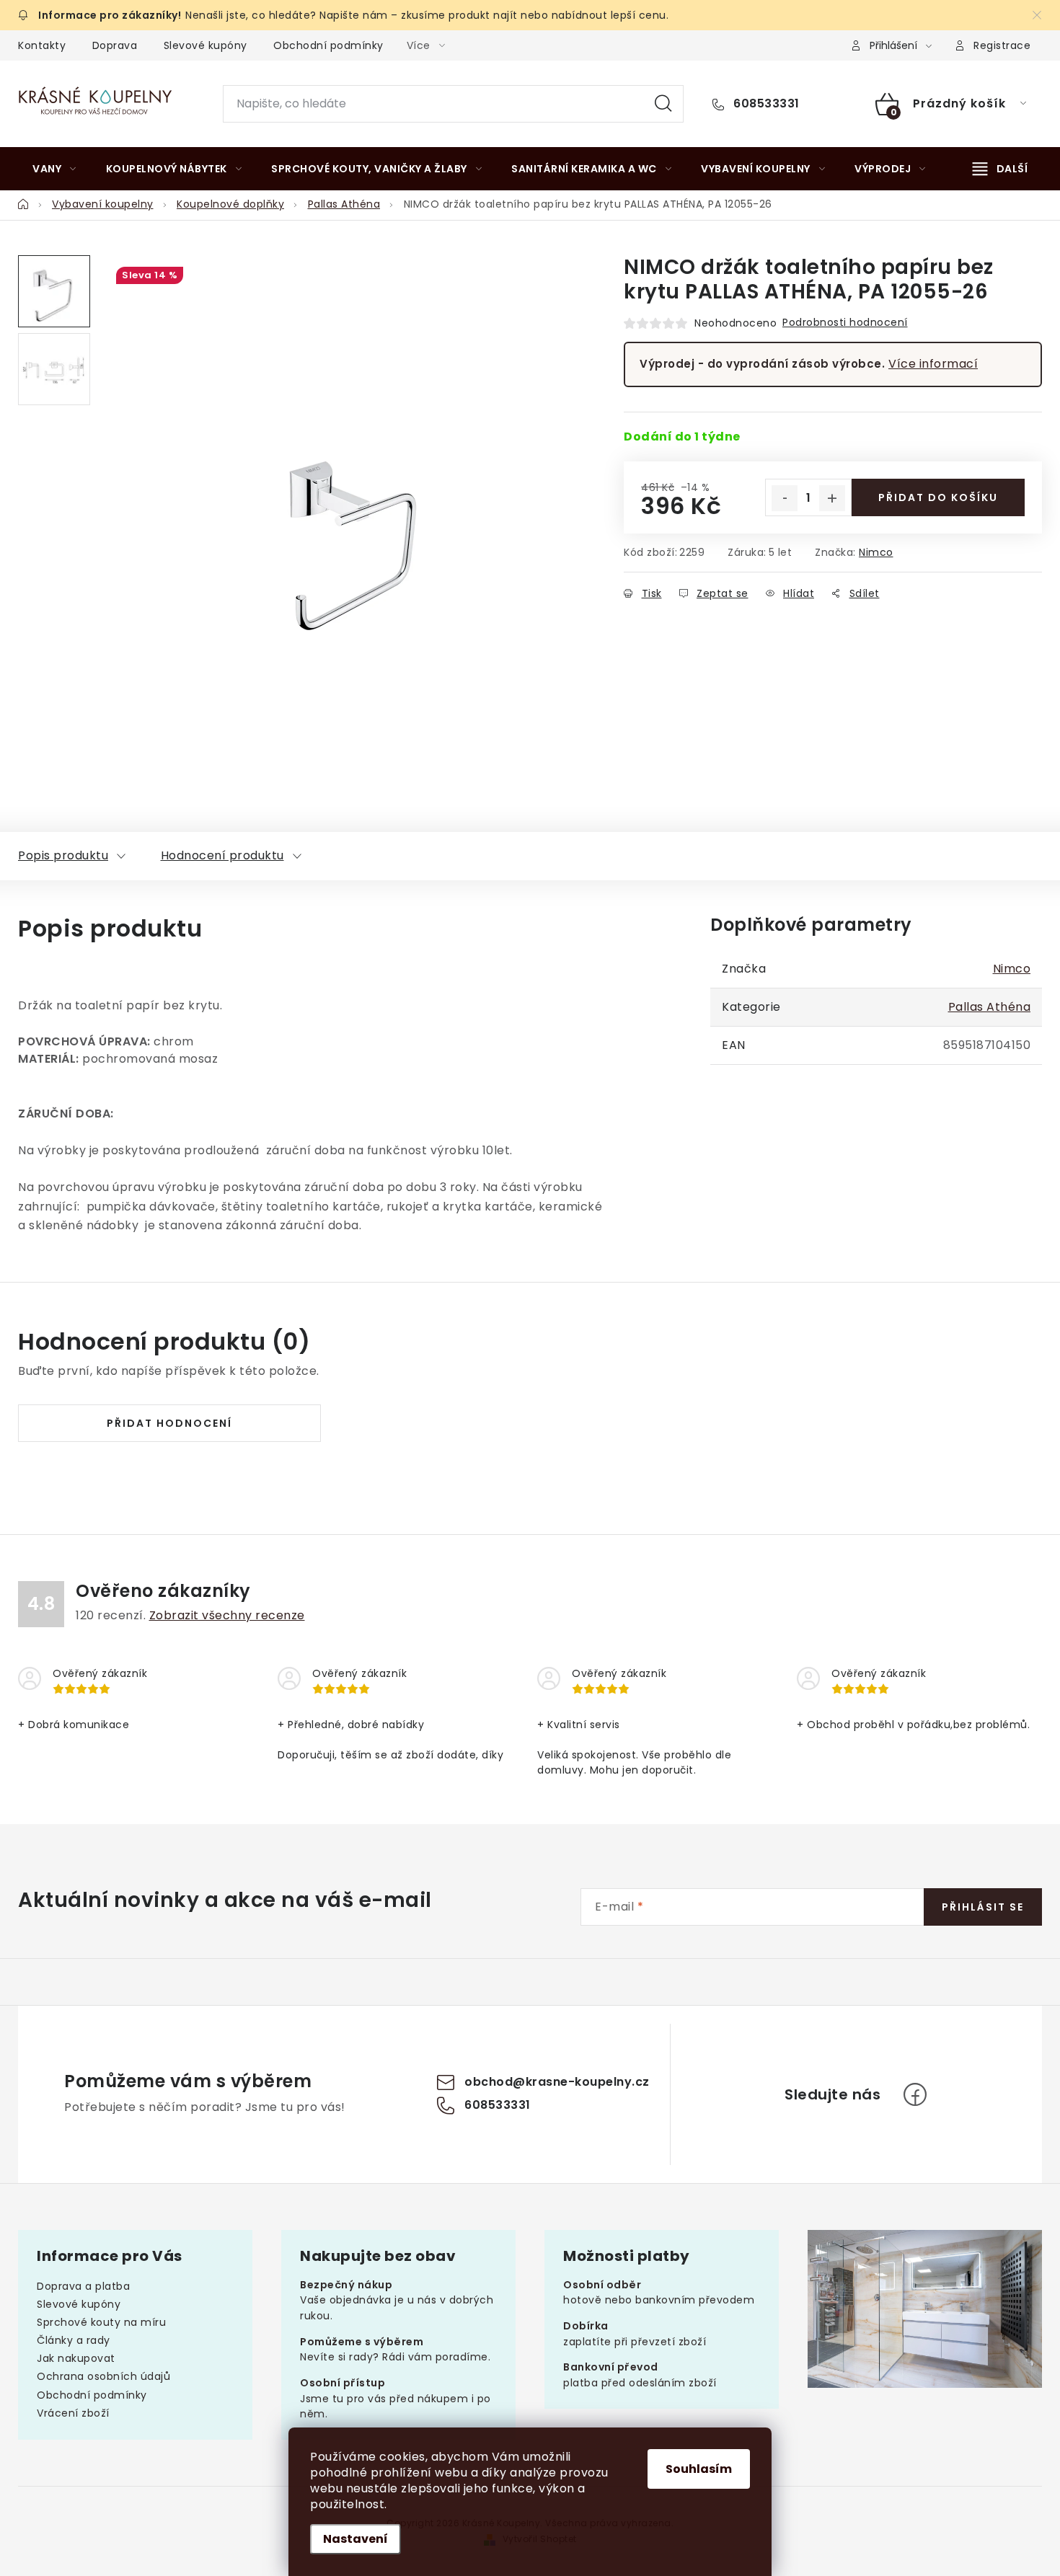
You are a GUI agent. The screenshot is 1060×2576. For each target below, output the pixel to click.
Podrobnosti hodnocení (845, 322)
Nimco (876, 552)
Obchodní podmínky (328, 45)
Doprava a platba (83, 2286)
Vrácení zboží (73, 2413)
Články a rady (74, 2340)
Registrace (1002, 45)
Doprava (115, 45)
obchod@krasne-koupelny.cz (557, 2082)
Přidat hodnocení (169, 1423)
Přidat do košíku (938, 497)
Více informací (933, 364)
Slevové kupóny (206, 45)
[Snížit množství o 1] (785, 498)
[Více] (1000, 169)
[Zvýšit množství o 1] (832, 498)
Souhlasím (699, 2469)
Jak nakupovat (76, 2358)
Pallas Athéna (990, 1007)
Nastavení (355, 2539)
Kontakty (42, 45)
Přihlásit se (983, 1907)
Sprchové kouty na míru (101, 2322)
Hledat (663, 104)
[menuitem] (54, 169)
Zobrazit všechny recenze (227, 1615)
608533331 (765, 104)
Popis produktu (63, 855)
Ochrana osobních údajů (103, 2376)
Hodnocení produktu (222, 855)
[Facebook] (915, 2094)
